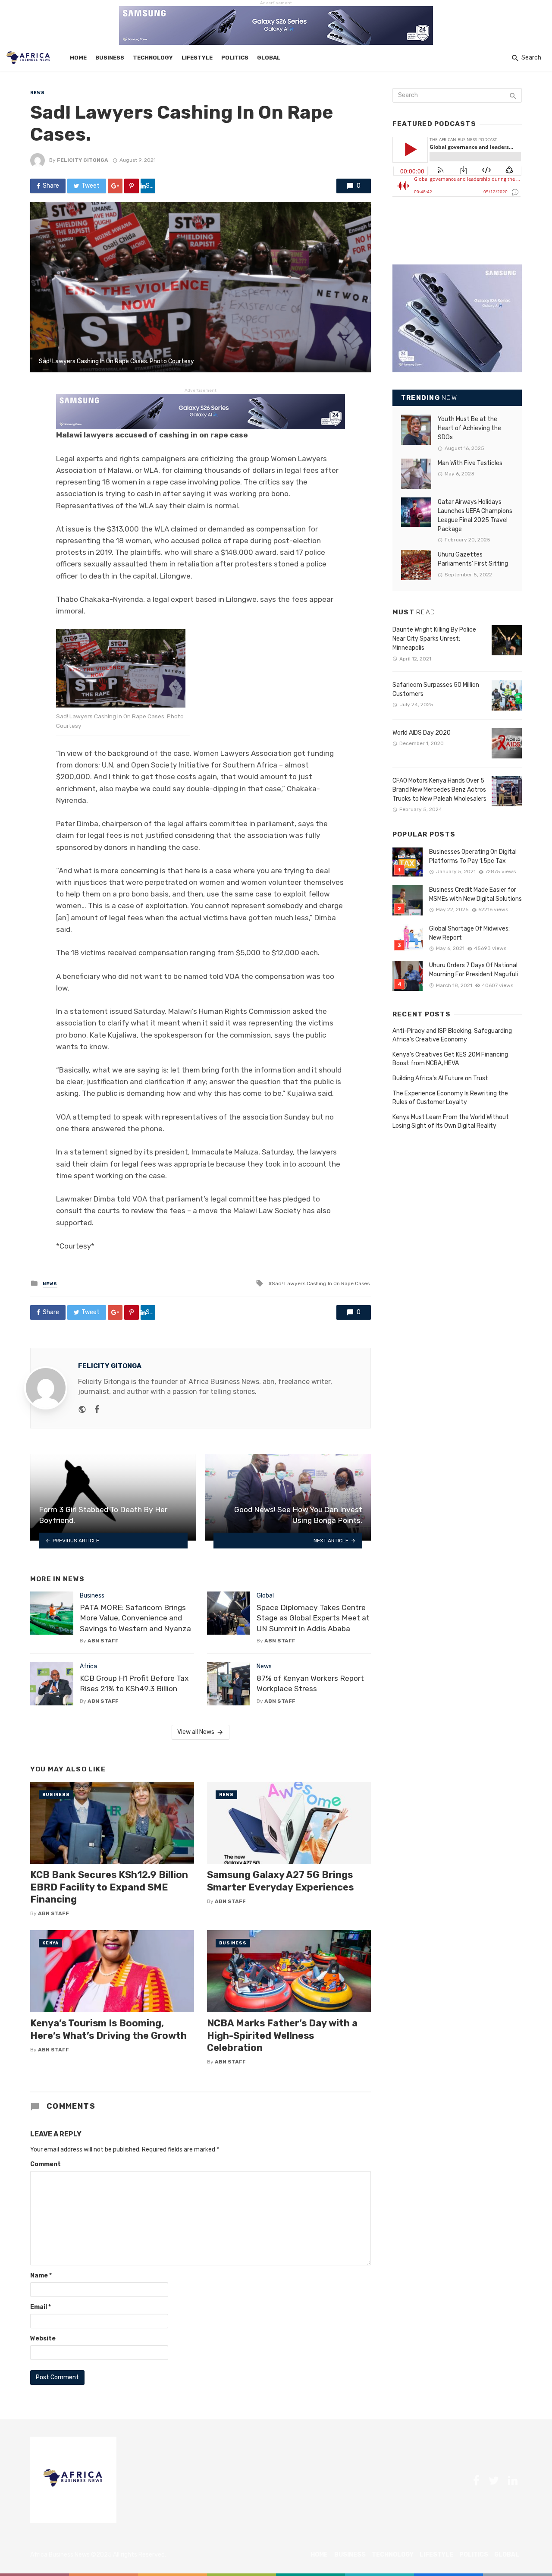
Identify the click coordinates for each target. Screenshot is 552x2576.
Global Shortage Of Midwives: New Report (469, 933)
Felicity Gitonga (83, 160)
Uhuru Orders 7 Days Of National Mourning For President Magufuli (474, 970)
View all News (196, 1732)
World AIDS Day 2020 (422, 733)
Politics (235, 58)
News (38, 93)
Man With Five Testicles (470, 463)
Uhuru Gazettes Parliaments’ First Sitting (473, 559)
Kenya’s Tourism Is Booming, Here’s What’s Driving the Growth (108, 2029)
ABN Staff (103, 1641)
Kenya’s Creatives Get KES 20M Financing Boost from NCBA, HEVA (450, 1059)
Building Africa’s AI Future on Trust (440, 1078)
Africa (88, 1666)
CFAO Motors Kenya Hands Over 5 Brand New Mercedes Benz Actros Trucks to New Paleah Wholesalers (439, 790)
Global (269, 58)
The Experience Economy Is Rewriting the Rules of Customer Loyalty (450, 1098)
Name (41, 2276)
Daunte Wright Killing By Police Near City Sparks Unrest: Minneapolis (434, 639)
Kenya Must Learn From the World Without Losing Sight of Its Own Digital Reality (451, 1121)
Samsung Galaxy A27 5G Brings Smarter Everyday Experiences (280, 1881)
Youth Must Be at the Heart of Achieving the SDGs (469, 428)
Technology (153, 58)
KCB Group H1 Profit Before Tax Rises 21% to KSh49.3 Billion (134, 1684)
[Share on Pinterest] (132, 186)
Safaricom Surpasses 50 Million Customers (436, 689)
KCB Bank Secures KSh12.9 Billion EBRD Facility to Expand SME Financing (109, 1887)
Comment (45, 2164)
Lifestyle (197, 58)
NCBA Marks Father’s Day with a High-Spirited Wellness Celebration (282, 2035)
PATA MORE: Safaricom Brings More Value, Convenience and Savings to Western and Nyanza (135, 1618)
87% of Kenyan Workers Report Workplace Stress (310, 1684)
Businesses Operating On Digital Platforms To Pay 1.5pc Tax (473, 856)
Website (43, 2339)
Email (41, 2307)
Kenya (50, 1943)
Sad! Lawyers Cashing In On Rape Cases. (321, 1283)
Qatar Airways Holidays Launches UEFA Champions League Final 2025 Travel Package (475, 516)
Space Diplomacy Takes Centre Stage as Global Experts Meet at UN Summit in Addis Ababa (313, 1618)
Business (110, 58)
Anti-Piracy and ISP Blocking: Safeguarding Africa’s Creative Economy (452, 1035)
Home (78, 58)
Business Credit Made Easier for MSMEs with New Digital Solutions (475, 894)
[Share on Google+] (115, 186)
